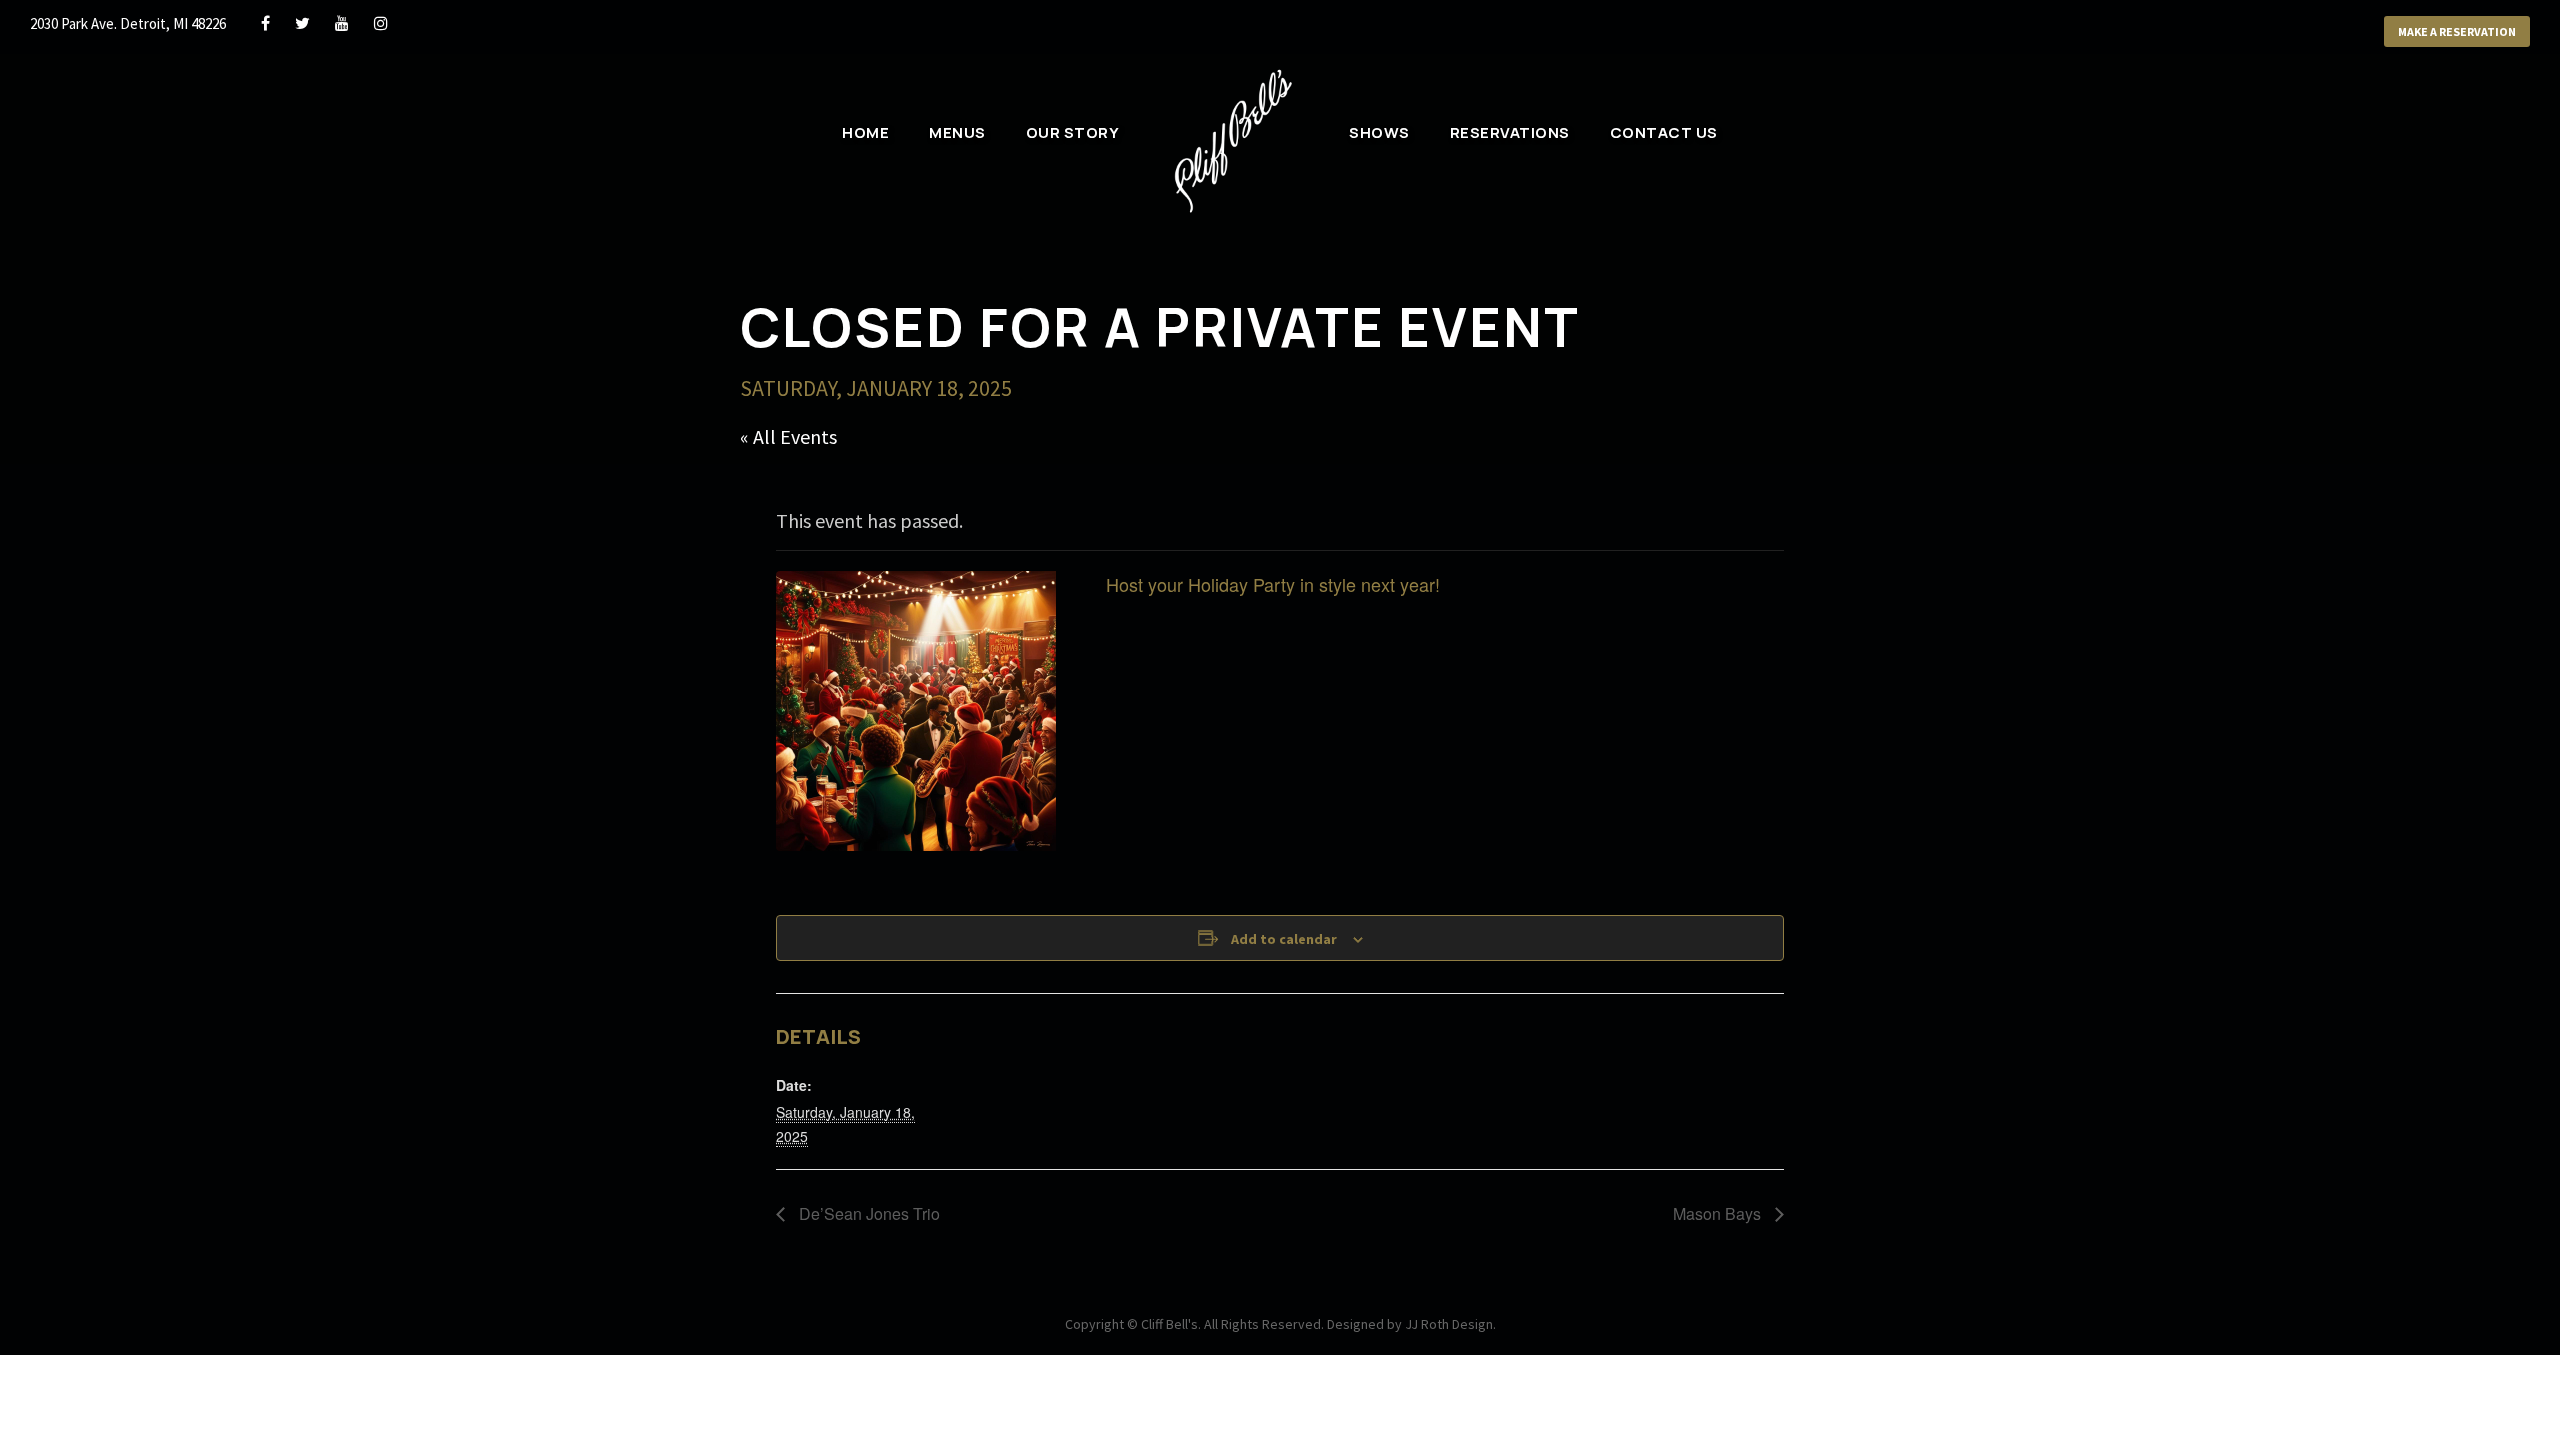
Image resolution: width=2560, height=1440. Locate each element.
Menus (957, 132)
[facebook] (265, 23)
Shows (1379, 132)
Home (865, 132)
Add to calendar (1284, 939)
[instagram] (381, 23)
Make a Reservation (2457, 31)
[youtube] (342, 23)
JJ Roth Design (1449, 1324)
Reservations (1510, 132)
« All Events (788, 436)
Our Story (1073, 132)
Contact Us (1664, 132)
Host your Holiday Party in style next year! (1273, 584)
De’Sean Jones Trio (867, 1213)
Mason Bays (1719, 1213)
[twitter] (302, 23)
